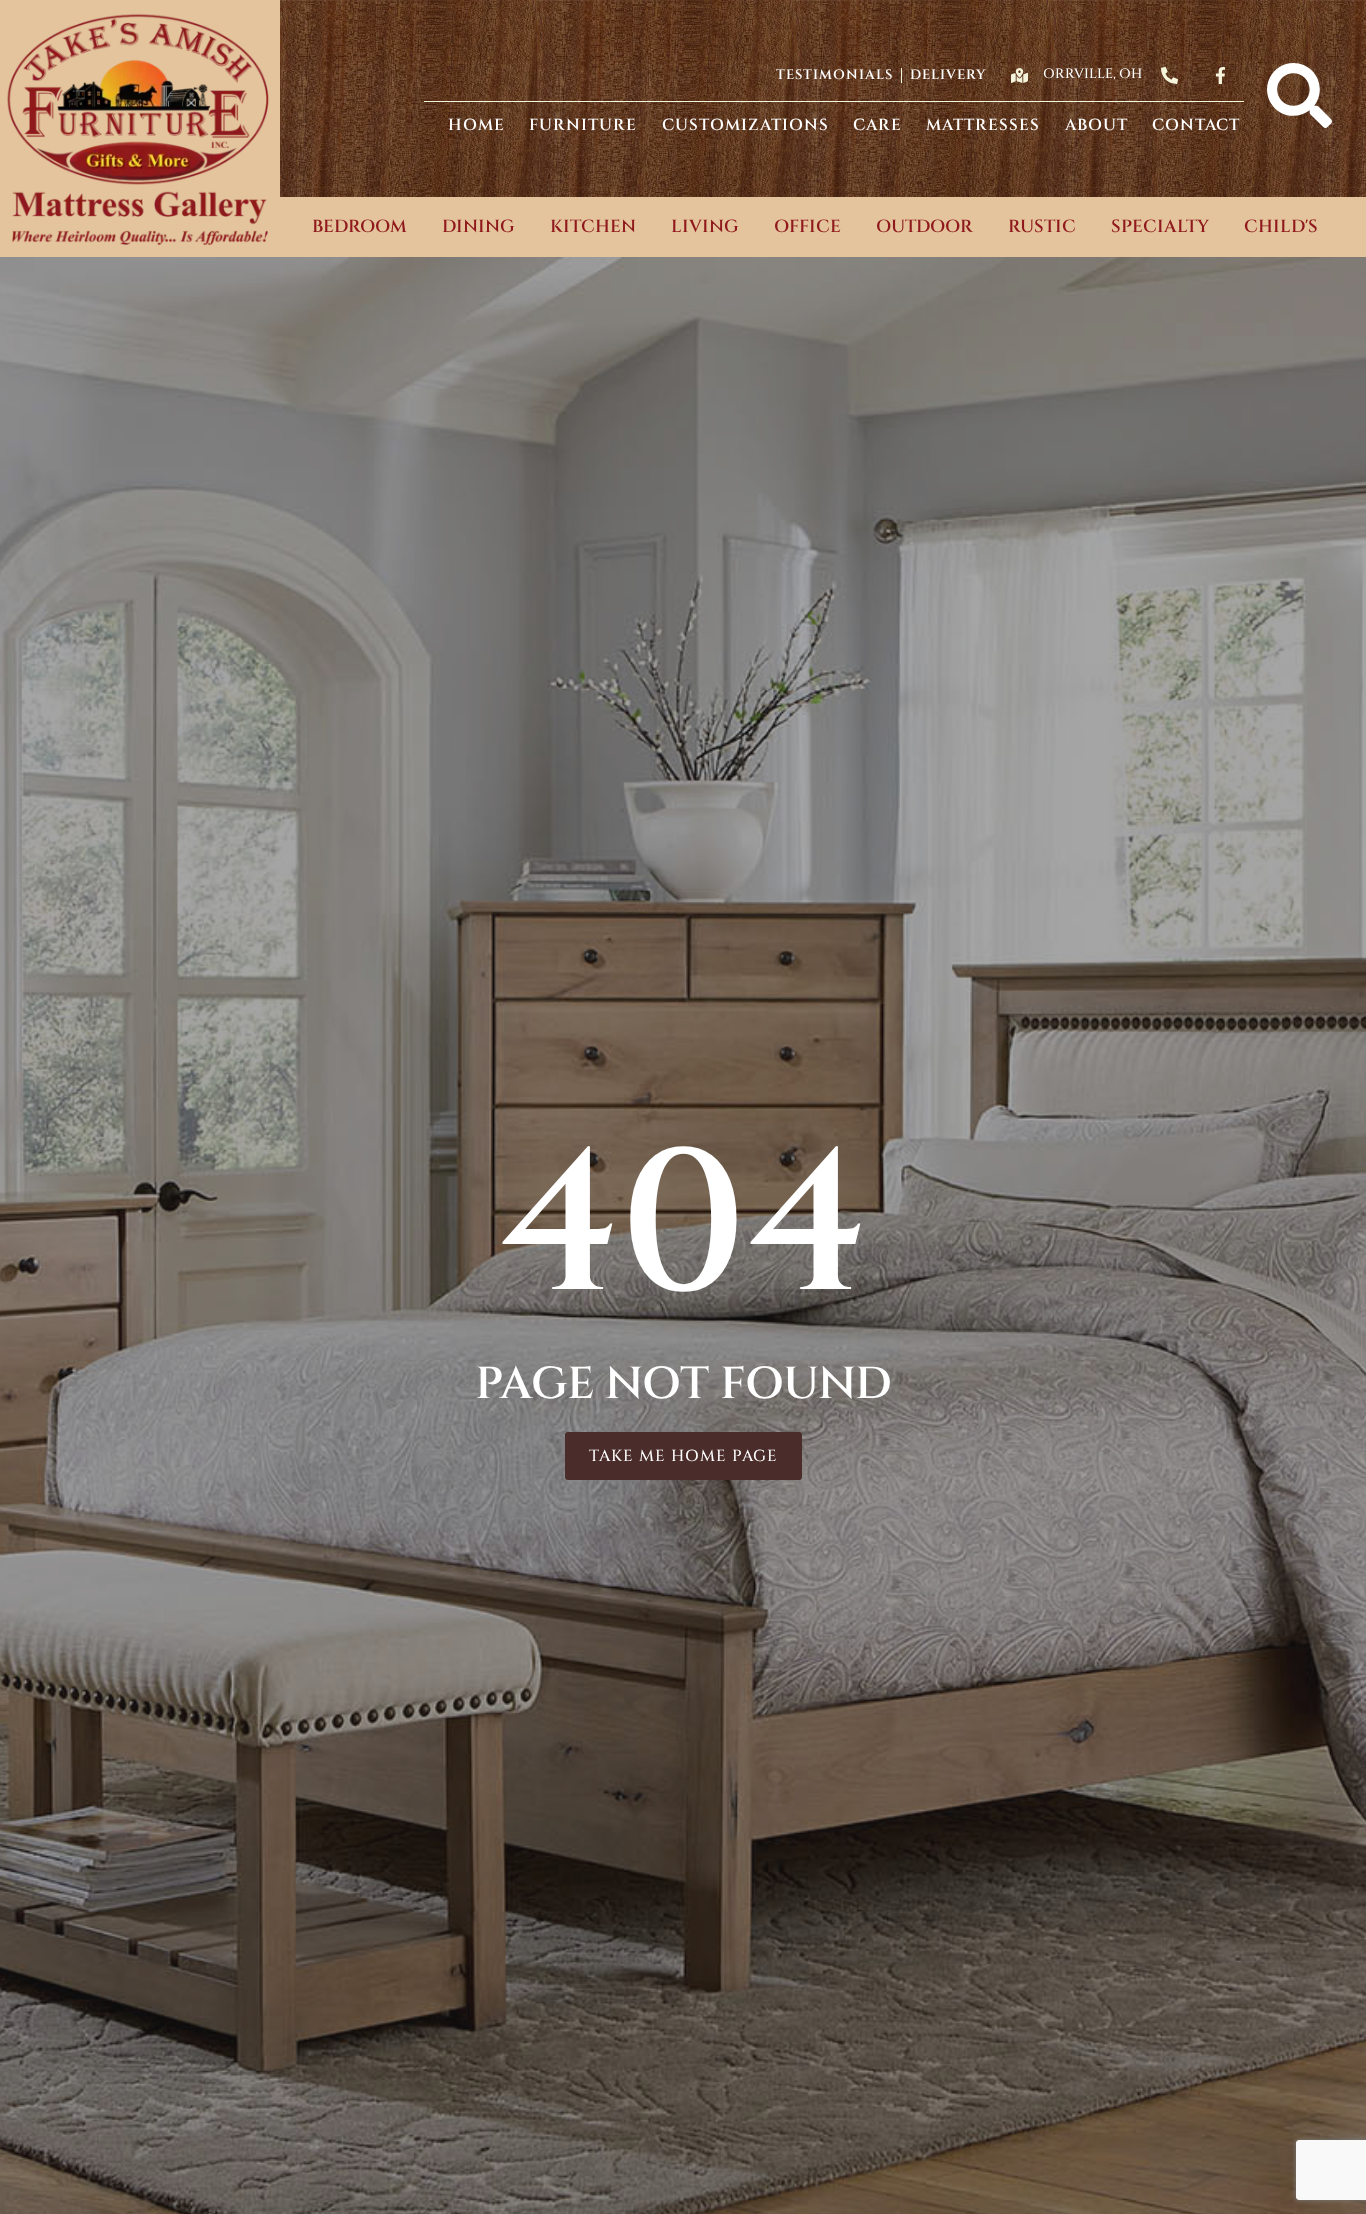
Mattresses (983, 125)
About (1096, 125)
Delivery (948, 75)
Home (476, 125)
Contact (1196, 125)
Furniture (583, 125)
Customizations (745, 125)
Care (877, 125)
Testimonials (834, 75)
